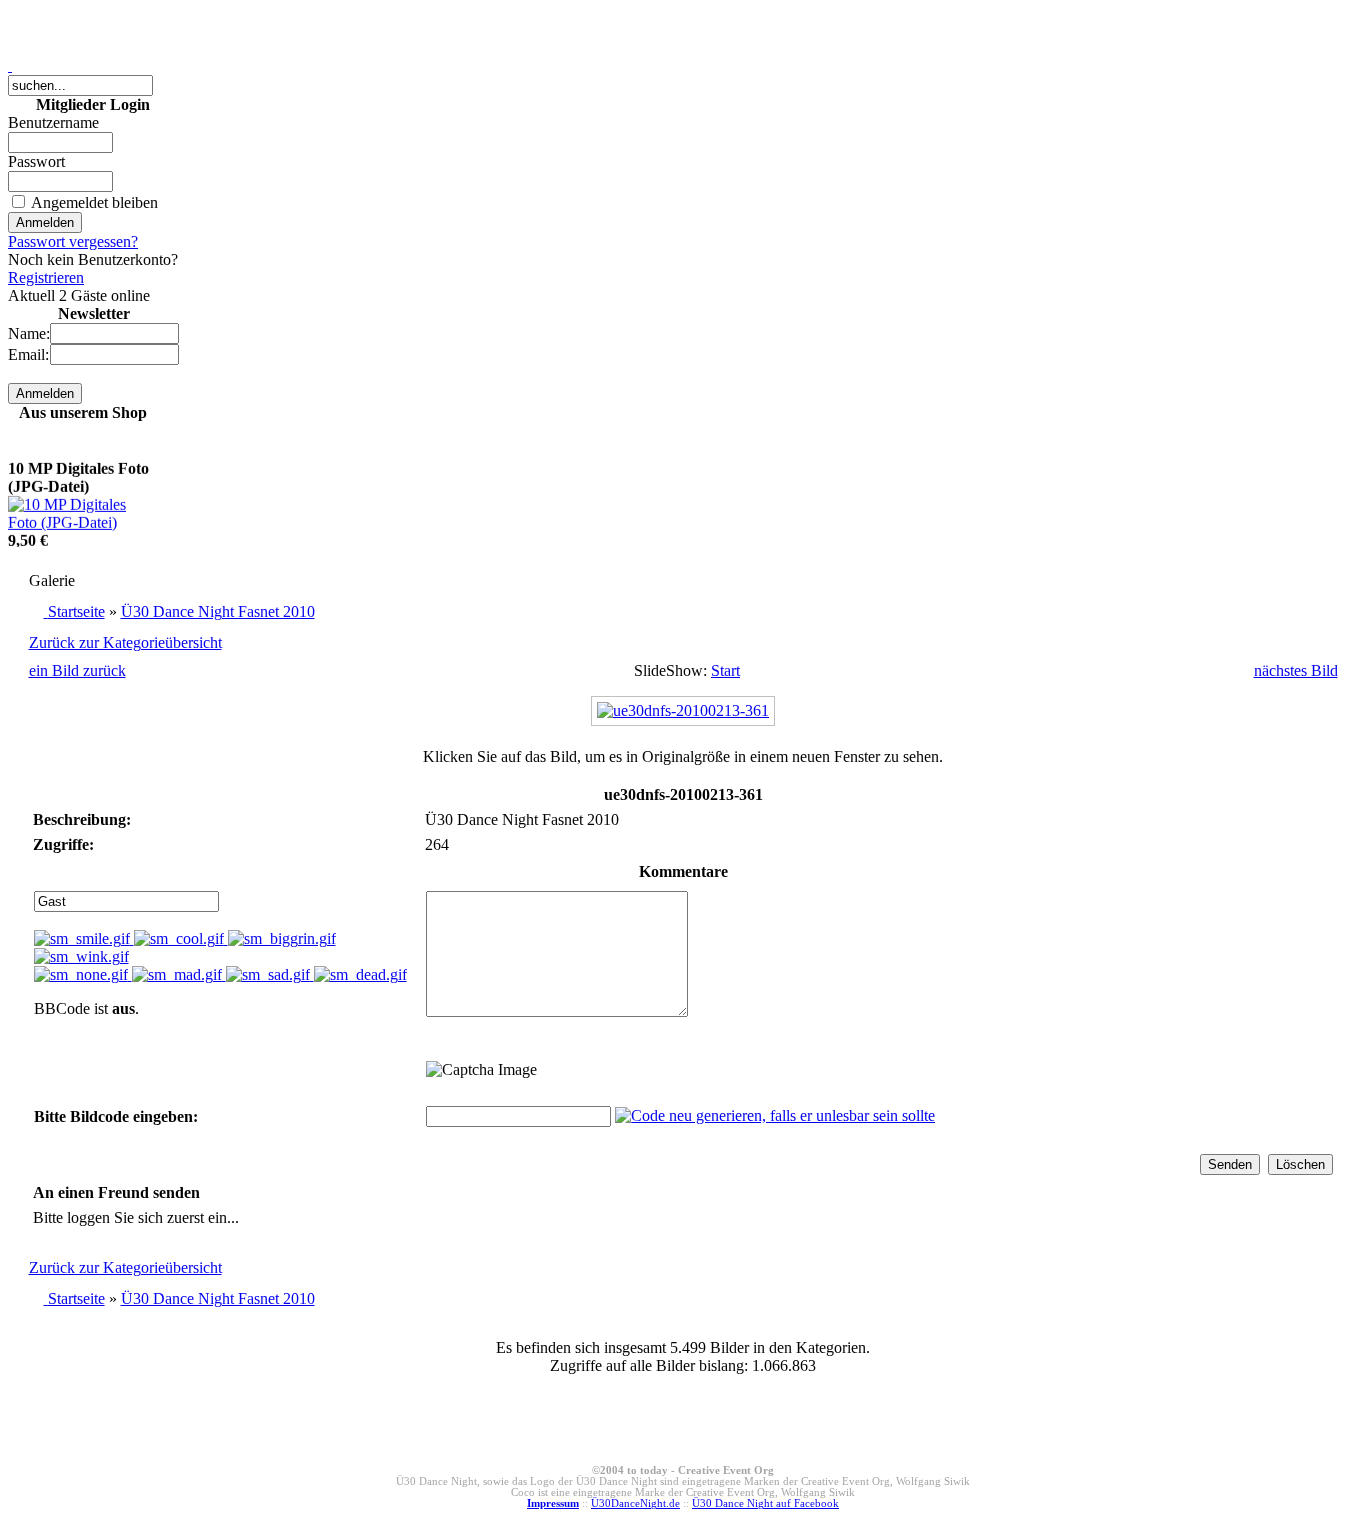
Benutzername (53, 122)
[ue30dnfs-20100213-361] (683, 710)
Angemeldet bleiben (94, 202)
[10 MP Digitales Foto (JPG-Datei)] (83, 509)
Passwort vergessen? (73, 241)
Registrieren (46, 277)
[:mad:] (179, 974)
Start (725, 670)
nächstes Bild (1296, 670)
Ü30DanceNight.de (635, 1503)
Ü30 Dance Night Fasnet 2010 (218, 611)
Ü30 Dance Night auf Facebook (765, 1503)
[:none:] (83, 974)
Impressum (553, 1503)
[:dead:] (360, 974)
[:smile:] (84, 938)
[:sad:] (270, 974)
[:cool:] (181, 938)
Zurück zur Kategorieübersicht (125, 642)
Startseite (76, 611)
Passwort (36, 161)
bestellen (35, 545)
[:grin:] (282, 938)
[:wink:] (81, 956)
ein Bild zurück (77, 670)
